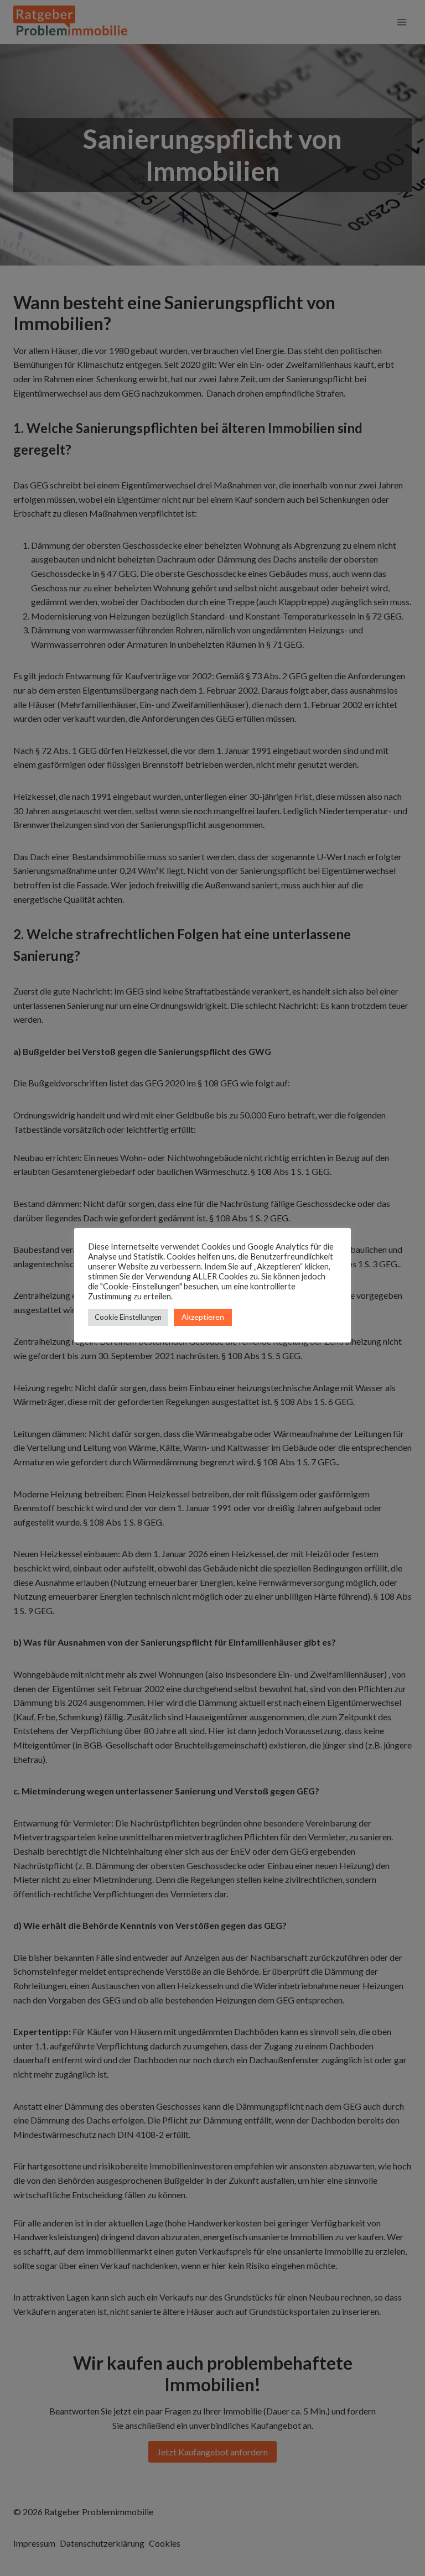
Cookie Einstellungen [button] (128, 1317)
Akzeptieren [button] (203, 1317)
